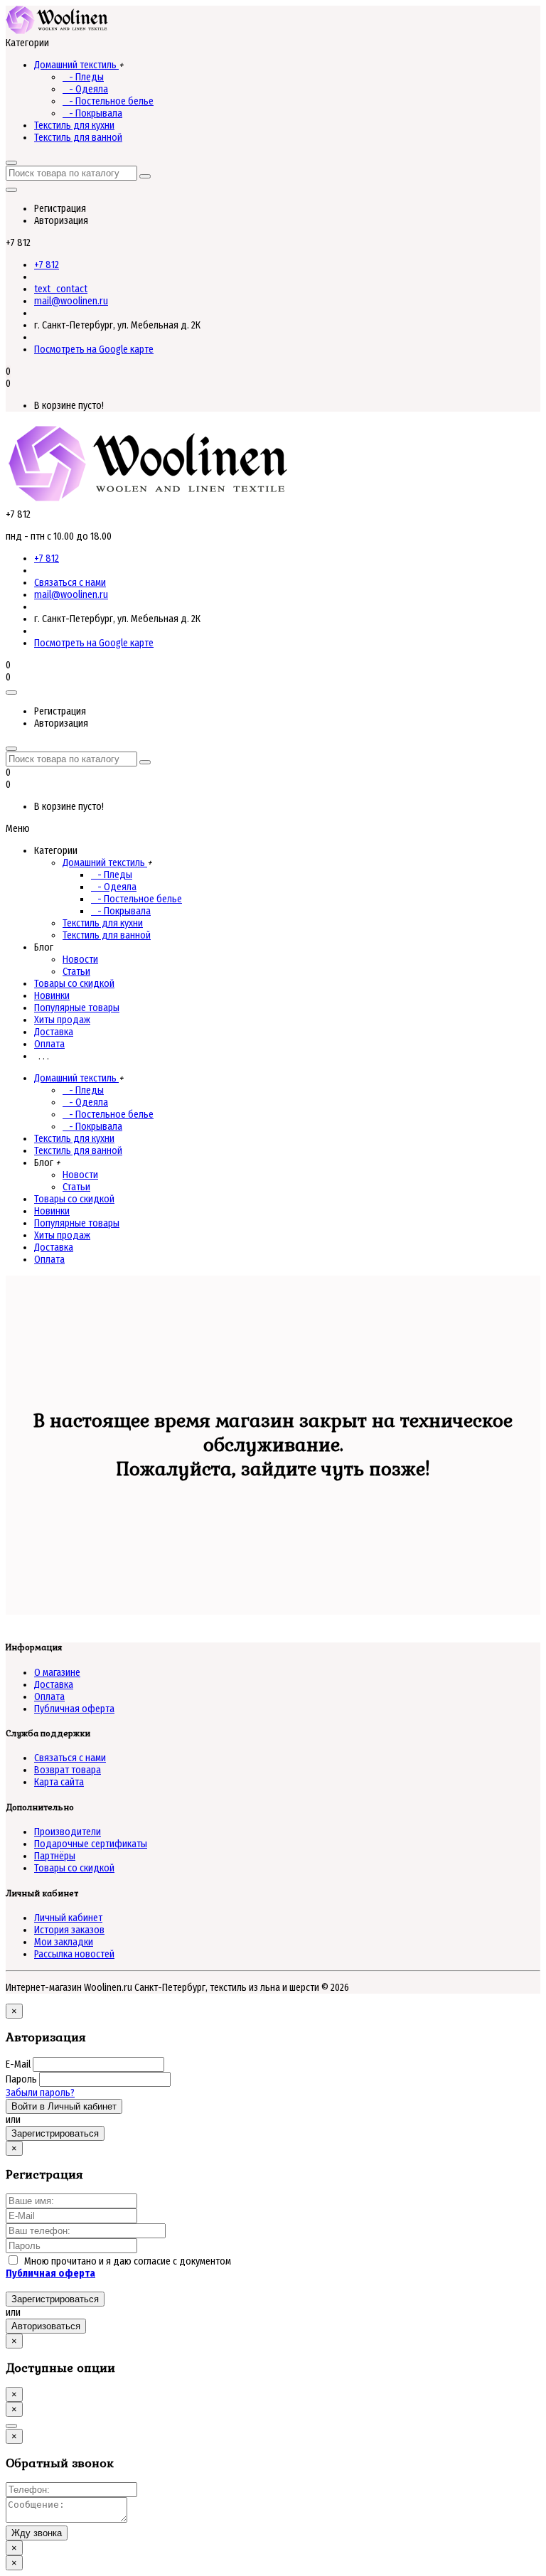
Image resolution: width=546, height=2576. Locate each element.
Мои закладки (64, 1942)
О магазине (57, 1673)
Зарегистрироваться (55, 2133)
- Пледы (83, 77)
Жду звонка (37, 2533)
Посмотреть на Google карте (94, 349)
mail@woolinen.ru (71, 301)
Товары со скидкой (74, 984)
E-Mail (18, 2064)
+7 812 (47, 265)
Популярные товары (77, 1008)
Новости (80, 960)
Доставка (54, 1032)
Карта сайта (59, 1782)
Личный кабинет (68, 1918)
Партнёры (55, 1856)
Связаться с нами (70, 583)
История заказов (69, 1930)
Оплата (49, 1044)
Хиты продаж (62, 1020)
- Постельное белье (108, 101)
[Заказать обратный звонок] (11, 2426)
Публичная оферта (74, 1709)
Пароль (21, 2079)
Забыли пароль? (40, 2093)
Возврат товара (68, 1770)
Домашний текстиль (76, 65)
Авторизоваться (46, 2326)
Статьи (76, 972)
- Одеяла (85, 89)
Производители (68, 1832)
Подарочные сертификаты (91, 1844)
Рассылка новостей (74, 1954)
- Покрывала (92, 113)
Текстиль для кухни (74, 125)
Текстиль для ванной (78, 138)
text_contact (61, 289)
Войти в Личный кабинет (64, 2106)
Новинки (52, 996)
